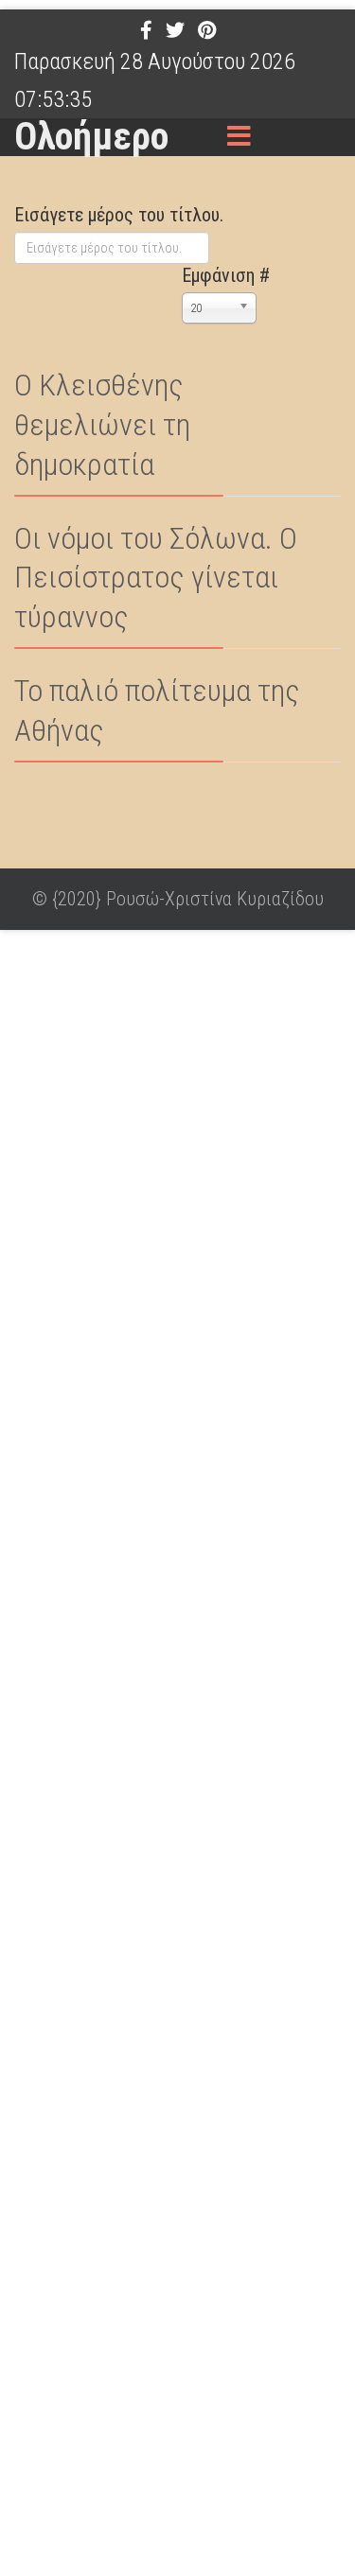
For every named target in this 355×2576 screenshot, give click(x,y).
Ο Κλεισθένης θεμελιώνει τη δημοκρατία (102, 425)
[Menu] (240, 137)
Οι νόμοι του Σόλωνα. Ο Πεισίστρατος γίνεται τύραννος (156, 578)
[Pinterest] (207, 30)
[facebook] (146, 30)
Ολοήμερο (91, 137)
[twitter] (175, 30)
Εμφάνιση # (226, 275)
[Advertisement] (177, 1750)
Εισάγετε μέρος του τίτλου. (121, 215)
